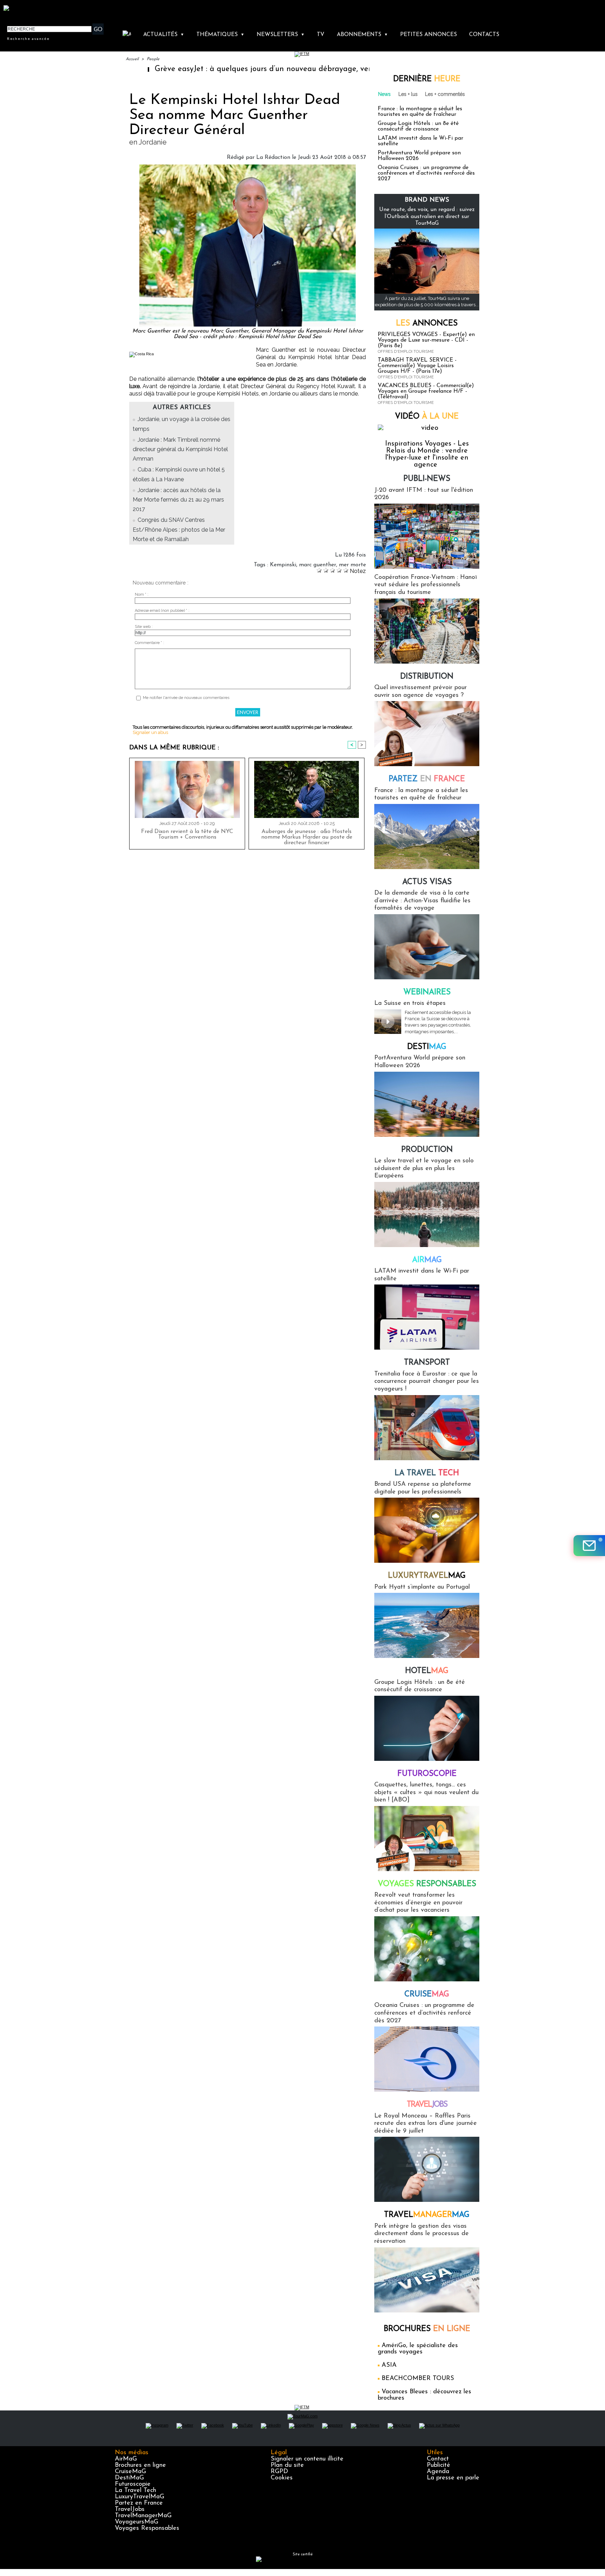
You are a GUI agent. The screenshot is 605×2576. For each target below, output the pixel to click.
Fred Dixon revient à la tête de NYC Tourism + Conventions (187, 834)
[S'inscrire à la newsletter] (589, 1546)
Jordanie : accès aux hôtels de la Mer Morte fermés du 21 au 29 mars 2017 (178, 500)
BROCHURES (427, 2329)
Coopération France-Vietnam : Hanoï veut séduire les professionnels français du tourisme (426, 585)
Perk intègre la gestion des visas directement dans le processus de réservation (422, 2234)
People (153, 59)
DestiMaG (129, 2478)
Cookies (282, 2478)
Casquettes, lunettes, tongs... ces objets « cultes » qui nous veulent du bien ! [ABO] (426, 1793)
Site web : (144, 627)
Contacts (484, 35)
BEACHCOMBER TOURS (418, 2379)
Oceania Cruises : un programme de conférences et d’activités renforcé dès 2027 (426, 173)
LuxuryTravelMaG (140, 2497)
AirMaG (126, 2459)
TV (321, 35)
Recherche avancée (28, 38)
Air (427, 1260)
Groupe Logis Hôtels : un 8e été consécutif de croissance (418, 126)
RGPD (279, 2472)
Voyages (427, 1884)
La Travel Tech (135, 2491)
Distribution (427, 677)
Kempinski (283, 565)
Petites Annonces (429, 35)
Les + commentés (445, 94)
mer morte (352, 565)
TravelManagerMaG (143, 2516)
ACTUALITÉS (164, 35)
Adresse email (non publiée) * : (162, 611)
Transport (427, 1363)
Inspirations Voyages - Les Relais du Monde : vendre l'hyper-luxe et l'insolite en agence (427, 454)
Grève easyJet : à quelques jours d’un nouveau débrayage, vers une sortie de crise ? (224, 69)
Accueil (132, 59)
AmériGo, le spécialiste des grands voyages (418, 2349)
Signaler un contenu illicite (307, 2459)
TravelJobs (130, 2509)
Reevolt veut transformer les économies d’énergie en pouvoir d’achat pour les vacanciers (418, 1903)
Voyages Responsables (147, 2528)
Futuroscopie (427, 1774)
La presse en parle (453, 2478)
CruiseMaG (130, 2472)
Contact (438, 2459)
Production (427, 1150)
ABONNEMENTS (362, 35)
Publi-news (427, 479)
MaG (427, 1576)
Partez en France (139, 2503)
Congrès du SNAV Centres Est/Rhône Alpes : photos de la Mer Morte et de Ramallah (179, 529)
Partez (427, 779)
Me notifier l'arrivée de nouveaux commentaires (186, 698)
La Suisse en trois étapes (410, 1003)
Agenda (438, 2472)
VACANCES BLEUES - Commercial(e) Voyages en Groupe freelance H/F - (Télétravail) (426, 391)
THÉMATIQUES (220, 35)
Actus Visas (427, 882)
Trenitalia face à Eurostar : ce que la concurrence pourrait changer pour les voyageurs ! (427, 1382)
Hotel (427, 1671)
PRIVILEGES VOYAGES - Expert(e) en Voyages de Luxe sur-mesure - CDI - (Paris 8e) (426, 340)
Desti (427, 1047)
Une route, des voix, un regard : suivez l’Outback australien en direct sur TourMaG (427, 216)
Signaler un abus (150, 732)
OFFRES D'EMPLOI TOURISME (406, 352)
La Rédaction (273, 157)
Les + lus (408, 94)
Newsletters (281, 35)
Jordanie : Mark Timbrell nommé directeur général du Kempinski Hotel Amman (180, 449)
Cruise (427, 1994)
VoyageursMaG (137, 2522)
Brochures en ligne (140, 2465)
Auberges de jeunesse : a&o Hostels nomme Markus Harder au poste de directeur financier (307, 837)
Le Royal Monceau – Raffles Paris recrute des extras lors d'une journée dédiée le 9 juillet (426, 2124)
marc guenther (318, 565)
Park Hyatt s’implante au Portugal (422, 1587)
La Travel (427, 1473)
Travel (427, 2105)
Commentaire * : (149, 643)
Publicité (439, 2465)
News (384, 94)
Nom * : (142, 594)
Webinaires (427, 992)
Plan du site (287, 2465)
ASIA (389, 2365)
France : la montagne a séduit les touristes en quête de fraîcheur (420, 112)
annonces (427, 324)
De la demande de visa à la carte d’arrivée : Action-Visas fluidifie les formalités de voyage (422, 901)
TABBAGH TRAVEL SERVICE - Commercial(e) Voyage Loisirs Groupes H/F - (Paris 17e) (417, 366)
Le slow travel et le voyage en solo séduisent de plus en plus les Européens (424, 1168)
